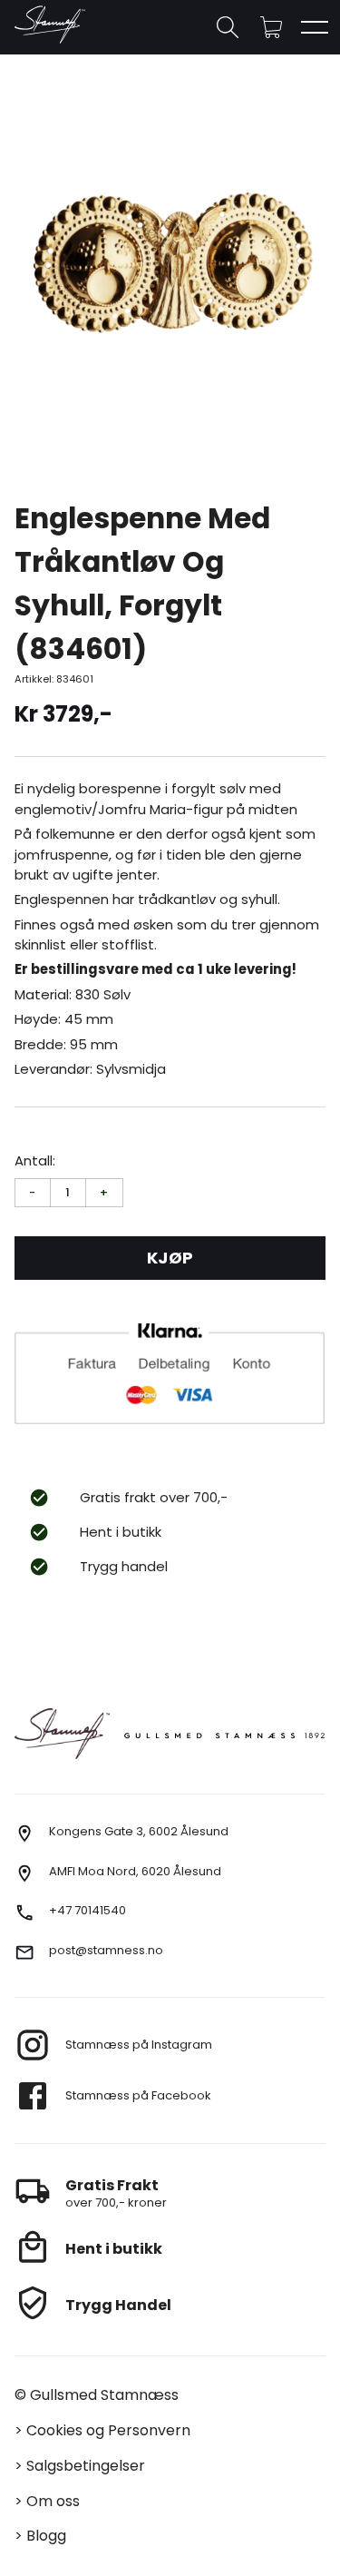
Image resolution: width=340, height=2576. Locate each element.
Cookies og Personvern (108, 2430)
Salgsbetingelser (86, 2466)
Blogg (46, 2536)
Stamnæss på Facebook (138, 2095)
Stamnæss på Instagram (139, 2045)
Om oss (53, 2501)
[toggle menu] (315, 27)
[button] (271, 27)
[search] (228, 27)
